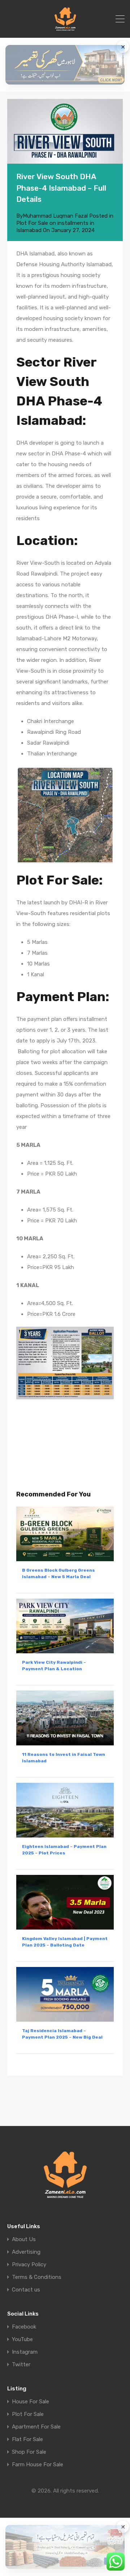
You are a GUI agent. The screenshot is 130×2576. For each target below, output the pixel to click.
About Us (24, 2239)
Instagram (25, 2352)
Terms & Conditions (37, 2277)
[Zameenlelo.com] (65, 29)
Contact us (26, 2290)
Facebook (24, 2327)
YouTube (22, 2339)
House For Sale (31, 2402)
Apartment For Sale (36, 2427)
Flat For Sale (27, 2439)
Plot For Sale (28, 2414)
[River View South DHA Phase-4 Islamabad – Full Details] (65, 131)
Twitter (21, 2365)
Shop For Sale (29, 2452)
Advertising (26, 2252)
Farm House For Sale (38, 2465)
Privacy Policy (29, 2265)
